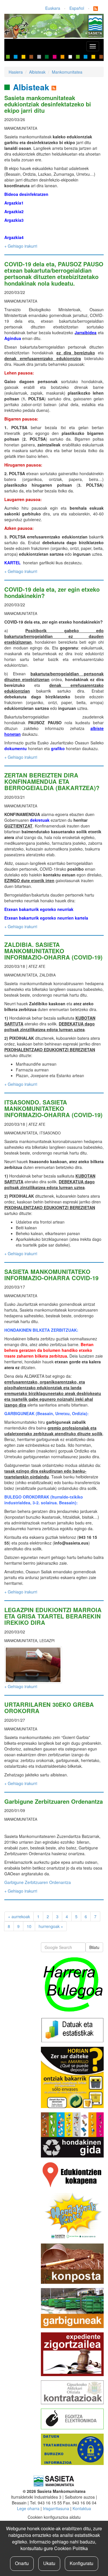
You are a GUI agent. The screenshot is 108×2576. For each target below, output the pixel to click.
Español (77, 8)
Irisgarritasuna (56, 2508)
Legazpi (47, 1641)
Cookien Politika (71, 2548)
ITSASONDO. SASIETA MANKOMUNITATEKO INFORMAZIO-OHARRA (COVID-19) (53, 1108)
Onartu (22, 2563)
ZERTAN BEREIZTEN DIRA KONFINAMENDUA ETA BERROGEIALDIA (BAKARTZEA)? (52, 781)
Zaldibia (48, 975)
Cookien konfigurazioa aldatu (54, 2517)
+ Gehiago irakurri (21, 246)
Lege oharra (28, 2508)
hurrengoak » (51, 1926)
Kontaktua (82, 2508)
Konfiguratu (82, 2563)
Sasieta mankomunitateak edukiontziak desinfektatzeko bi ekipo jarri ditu (48, 104)
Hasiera (16, 72)
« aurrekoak (19, 1916)
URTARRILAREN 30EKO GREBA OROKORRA (49, 1708)
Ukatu (49, 2563)
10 (29, 1926)
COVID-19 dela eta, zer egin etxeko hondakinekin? (52, 592)
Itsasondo (50, 1133)
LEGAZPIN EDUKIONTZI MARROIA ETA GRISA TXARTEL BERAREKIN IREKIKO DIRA (53, 1616)
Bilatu (94, 1947)
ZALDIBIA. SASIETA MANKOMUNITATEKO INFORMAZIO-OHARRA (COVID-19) (53, 951)
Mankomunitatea (67, 72)
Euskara (53, 8)
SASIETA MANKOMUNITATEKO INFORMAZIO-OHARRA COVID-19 (51, 1275)
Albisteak (37, 72)
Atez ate (37, 966)
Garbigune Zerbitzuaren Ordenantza (54, 1801)
